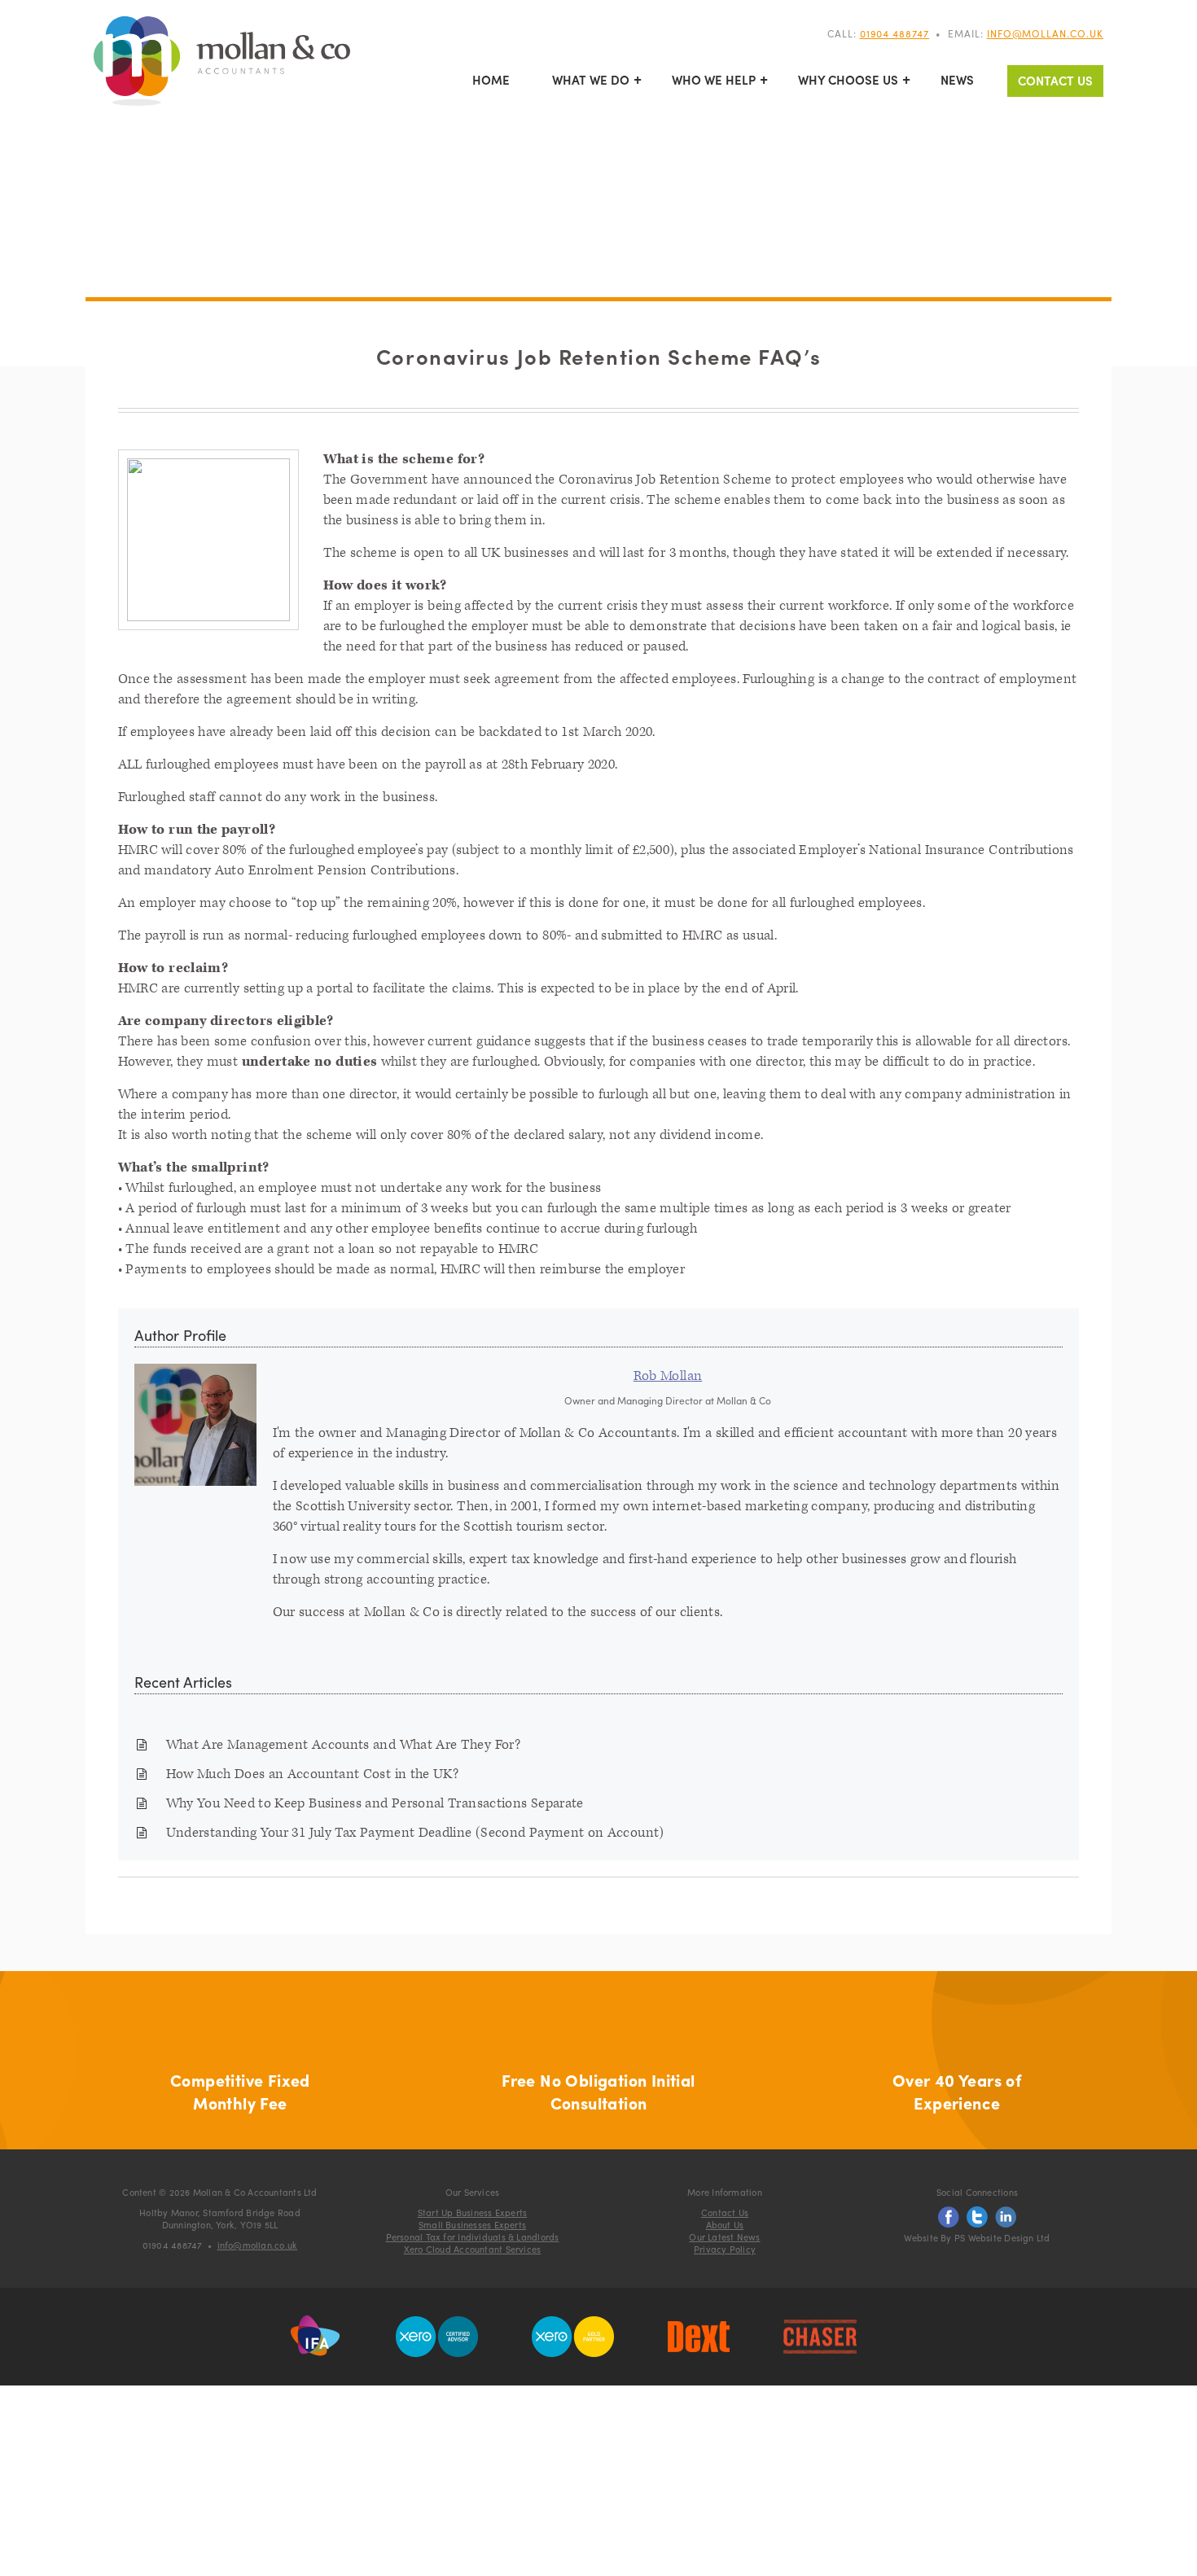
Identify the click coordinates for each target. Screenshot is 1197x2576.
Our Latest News (724, 2236)
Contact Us (1055, 81)
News (957, 80)
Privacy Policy (725, 2249)
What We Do (591, 80)
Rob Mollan (668, 1376)
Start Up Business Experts (473, 2212)
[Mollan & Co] (222, 63)
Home (491, 80)
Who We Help (714, 80)
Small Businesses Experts (472, 2224)
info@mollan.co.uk (1045, 33)
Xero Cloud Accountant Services (473, 2249)
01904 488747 (895, 33)
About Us (725, 2224)
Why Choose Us (848, 80)
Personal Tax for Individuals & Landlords (473, 2236)
